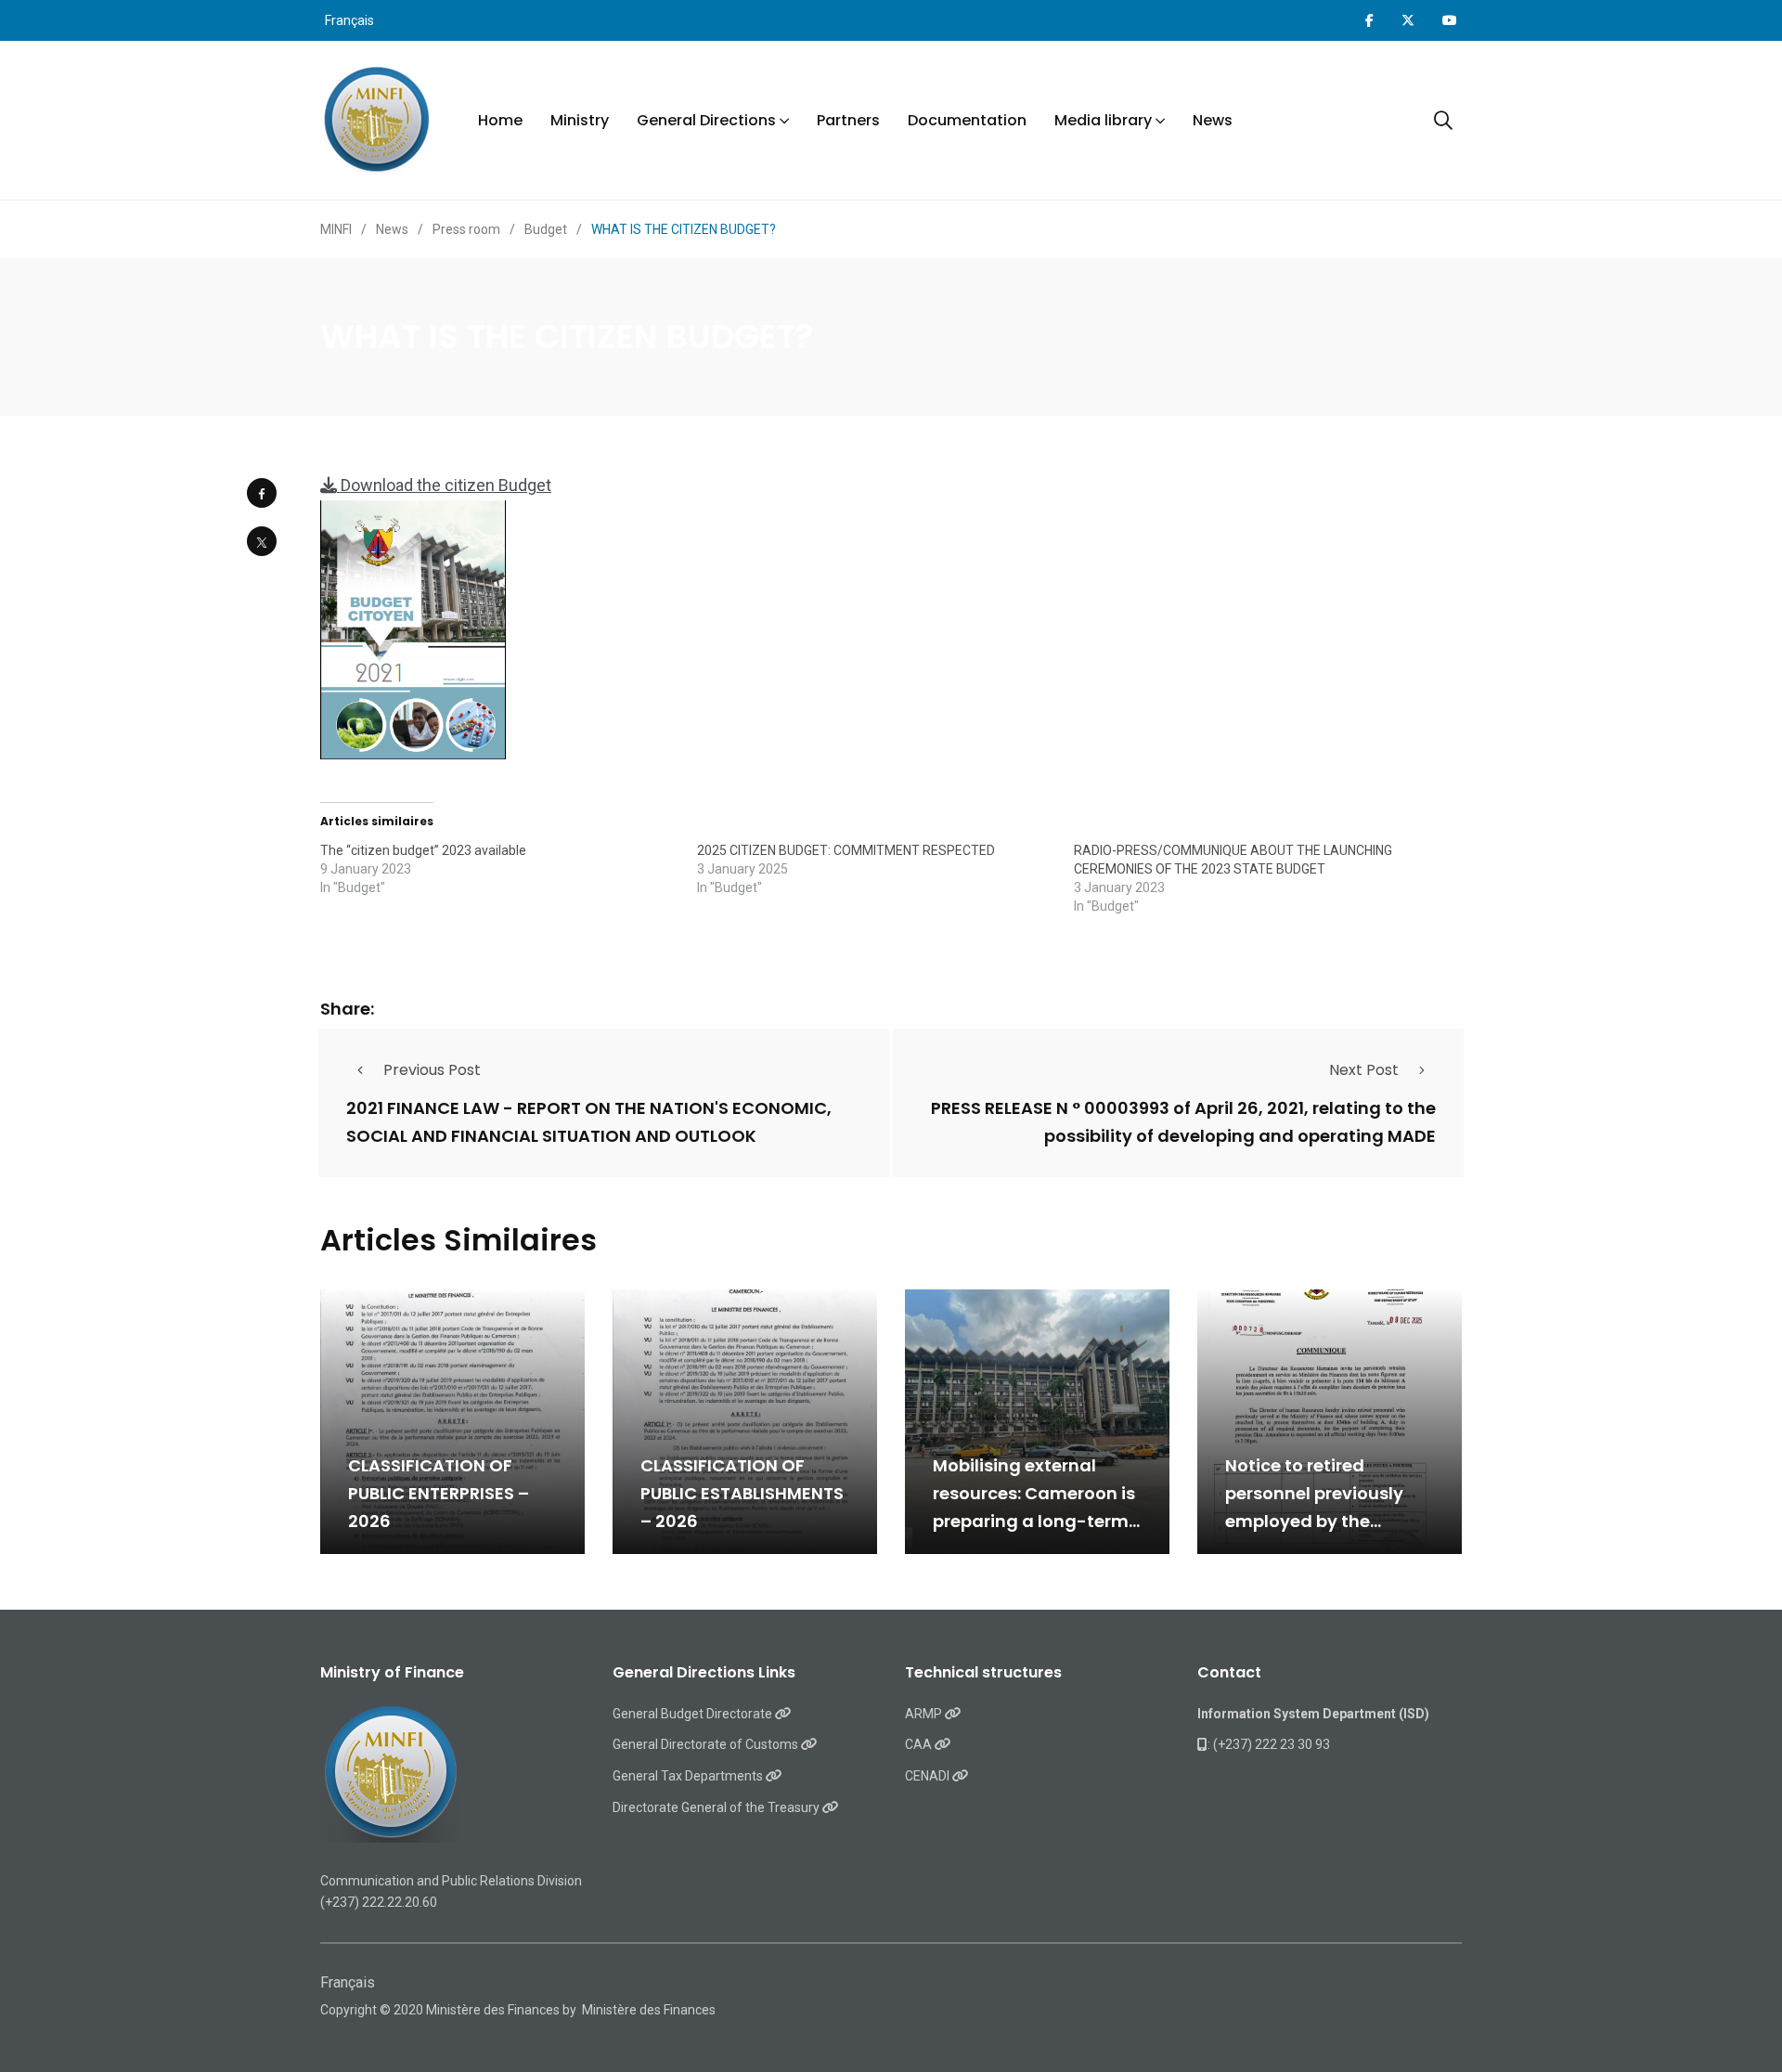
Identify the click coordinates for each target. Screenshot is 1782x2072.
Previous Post (432, 1070)
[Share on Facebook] (262, 493)
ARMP (925, 1714)
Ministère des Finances (649, 2010)
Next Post (1364, 1070)
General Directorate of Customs (707, 1744)
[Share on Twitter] (262, 541)
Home (500, 120)
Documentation (967, 120)
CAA (920, 1744)
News (1213, 120)
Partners (848, 120)
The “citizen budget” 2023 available (423, 850)
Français (349, 20)
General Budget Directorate (694, 1714)
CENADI (929, 1776)
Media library (1103, 120)
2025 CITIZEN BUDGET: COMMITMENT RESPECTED (846, 850)
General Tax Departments (689, 1776)
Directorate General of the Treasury (717, 1807)
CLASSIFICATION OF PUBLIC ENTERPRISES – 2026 (439, 1493)
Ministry (580, 120)
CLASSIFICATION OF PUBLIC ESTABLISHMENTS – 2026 (742, 1493)
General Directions (706, 120)
